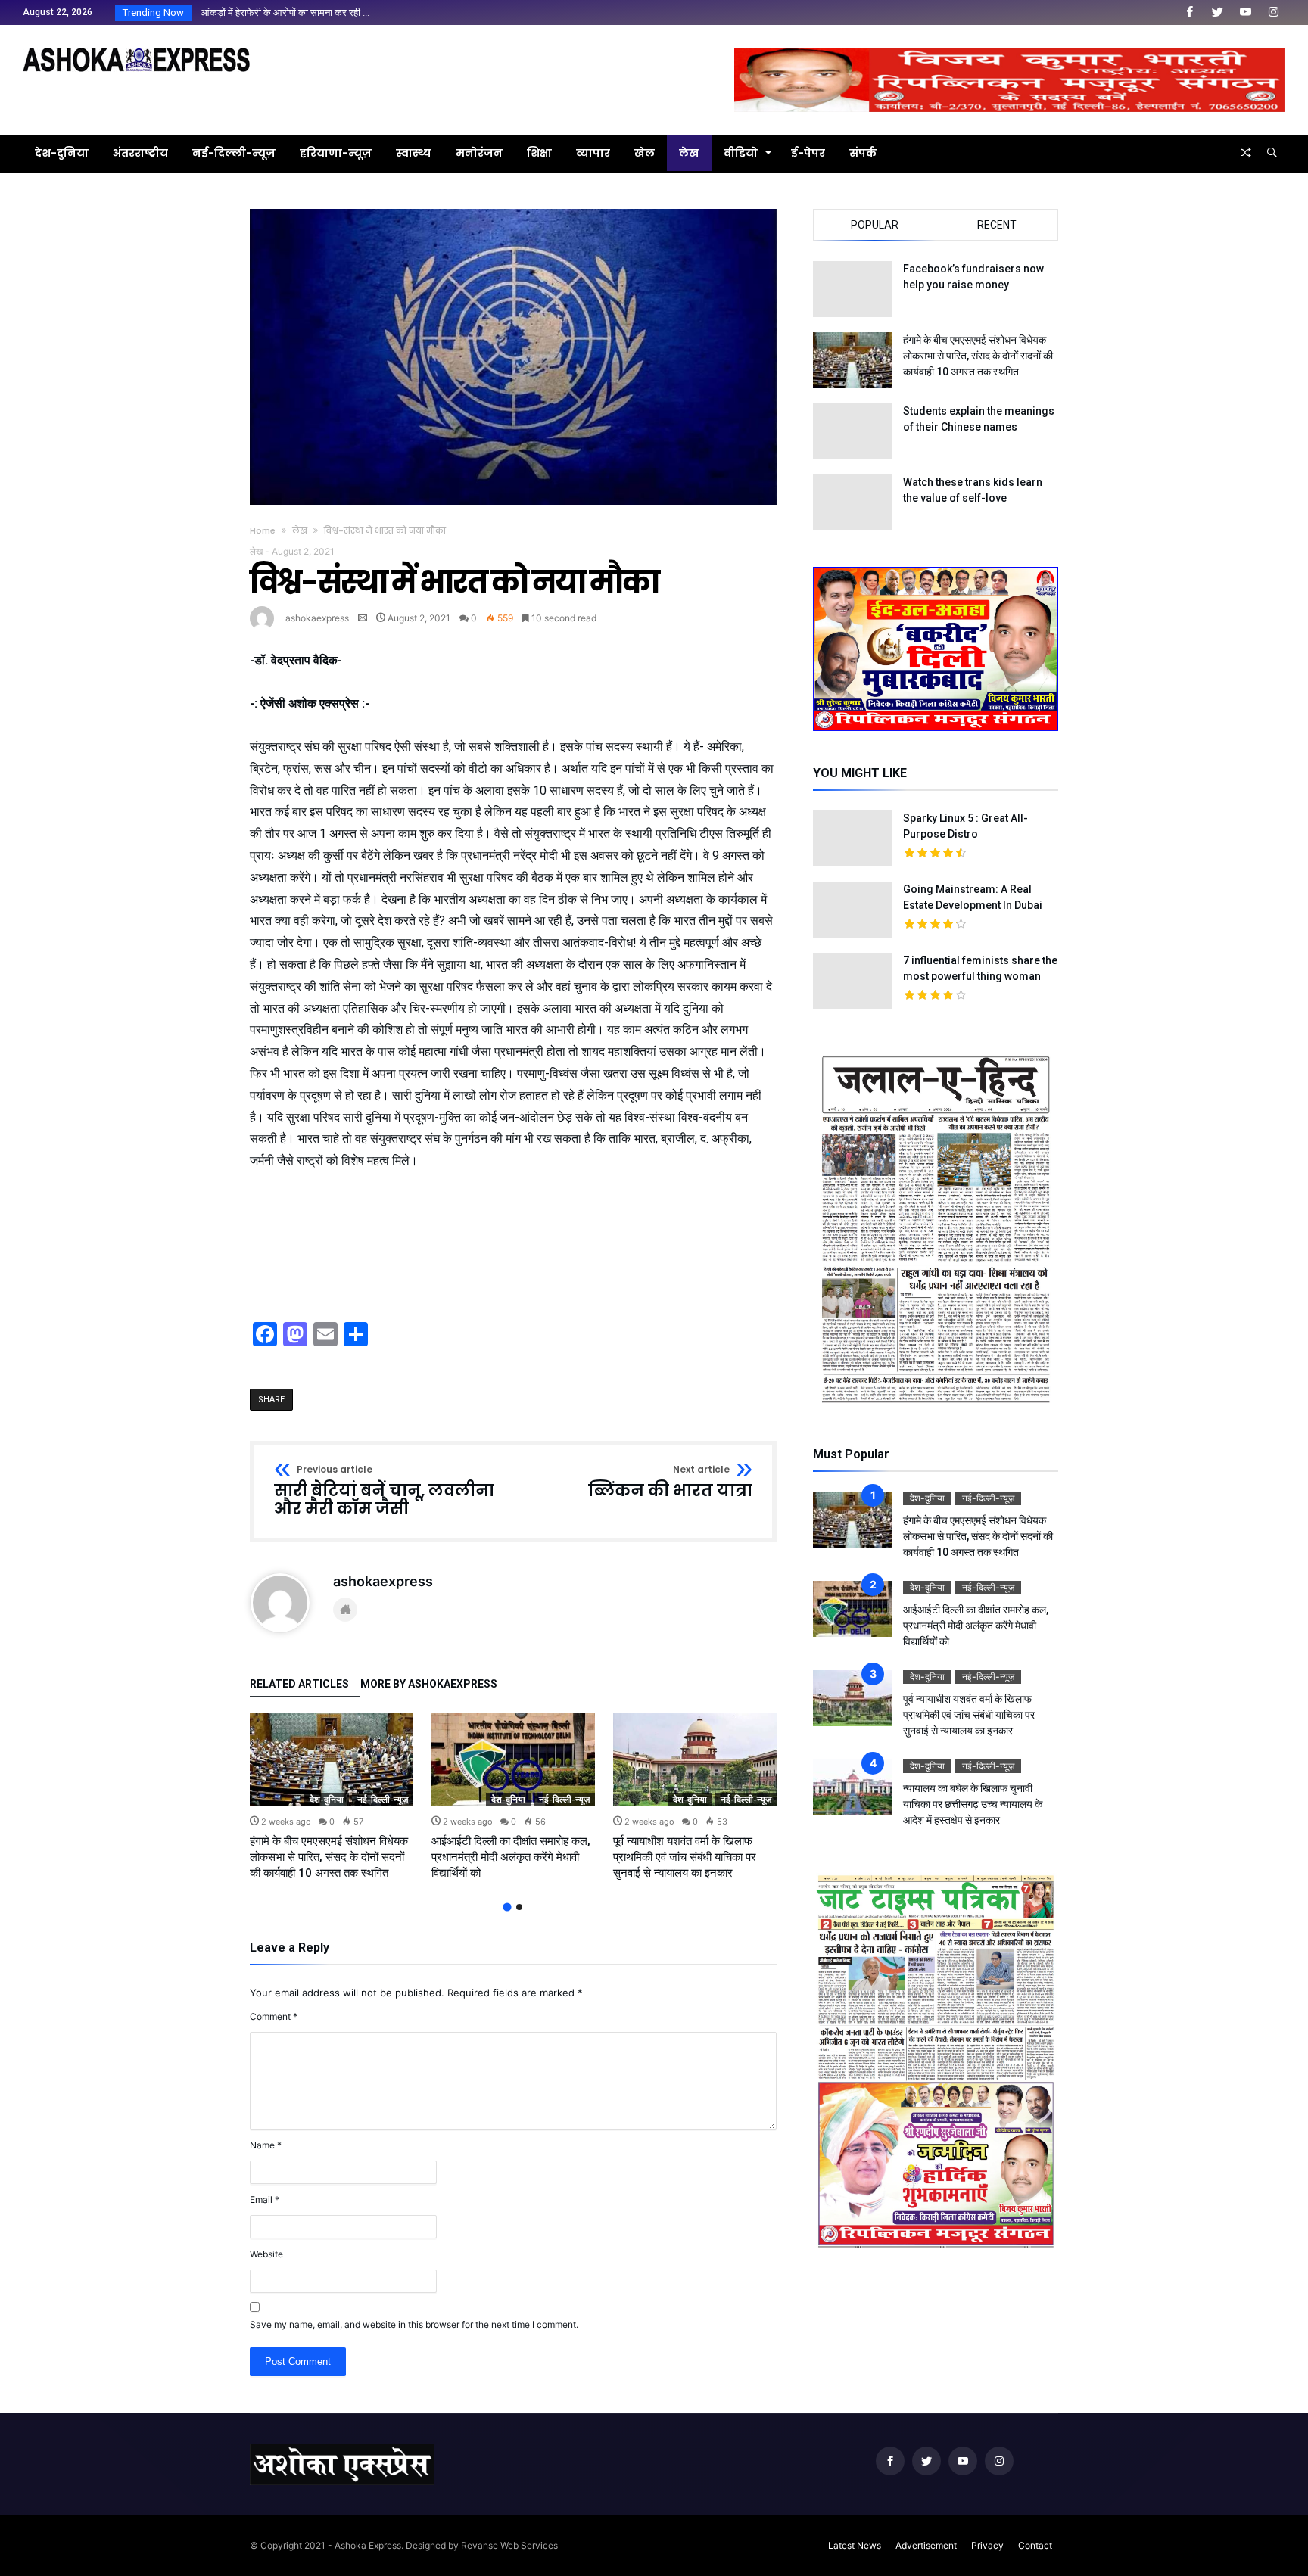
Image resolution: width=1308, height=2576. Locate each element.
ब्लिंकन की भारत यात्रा (670, 1482)
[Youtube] (1245, 12)
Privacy (987, 2545)
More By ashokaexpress (429, 1684)
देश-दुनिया (327, 1799)
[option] (332, 1797)
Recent (997, 225)
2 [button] (519, 1907)
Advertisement (926, 2545)
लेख (300, 530)
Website (266, 2254)
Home (263, 530)
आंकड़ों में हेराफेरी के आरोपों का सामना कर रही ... (282, 12)
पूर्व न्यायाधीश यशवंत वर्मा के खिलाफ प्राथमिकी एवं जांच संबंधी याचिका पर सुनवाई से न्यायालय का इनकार (685, 1857)
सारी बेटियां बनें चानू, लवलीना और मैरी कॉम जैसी (384, 1491)
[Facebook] (1189, 12)
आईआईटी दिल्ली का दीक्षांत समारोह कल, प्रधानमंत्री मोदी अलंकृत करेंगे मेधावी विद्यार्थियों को (511, 1857)
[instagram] (1273, 12)
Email (265, 2200)
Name (266, 2145)
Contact (1035, 2545)
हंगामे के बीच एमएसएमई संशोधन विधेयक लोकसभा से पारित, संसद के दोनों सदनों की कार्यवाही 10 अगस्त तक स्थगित (329, 1857)
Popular (875, 225)
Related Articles (299, 1684)
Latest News (855, 2545)
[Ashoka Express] (136, 47)
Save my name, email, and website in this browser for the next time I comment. (414, 2324)
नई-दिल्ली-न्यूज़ (383, 1799)
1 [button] (507, 1907)
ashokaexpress (317, 618)
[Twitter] (1217, 12)
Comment (274, 2016)
